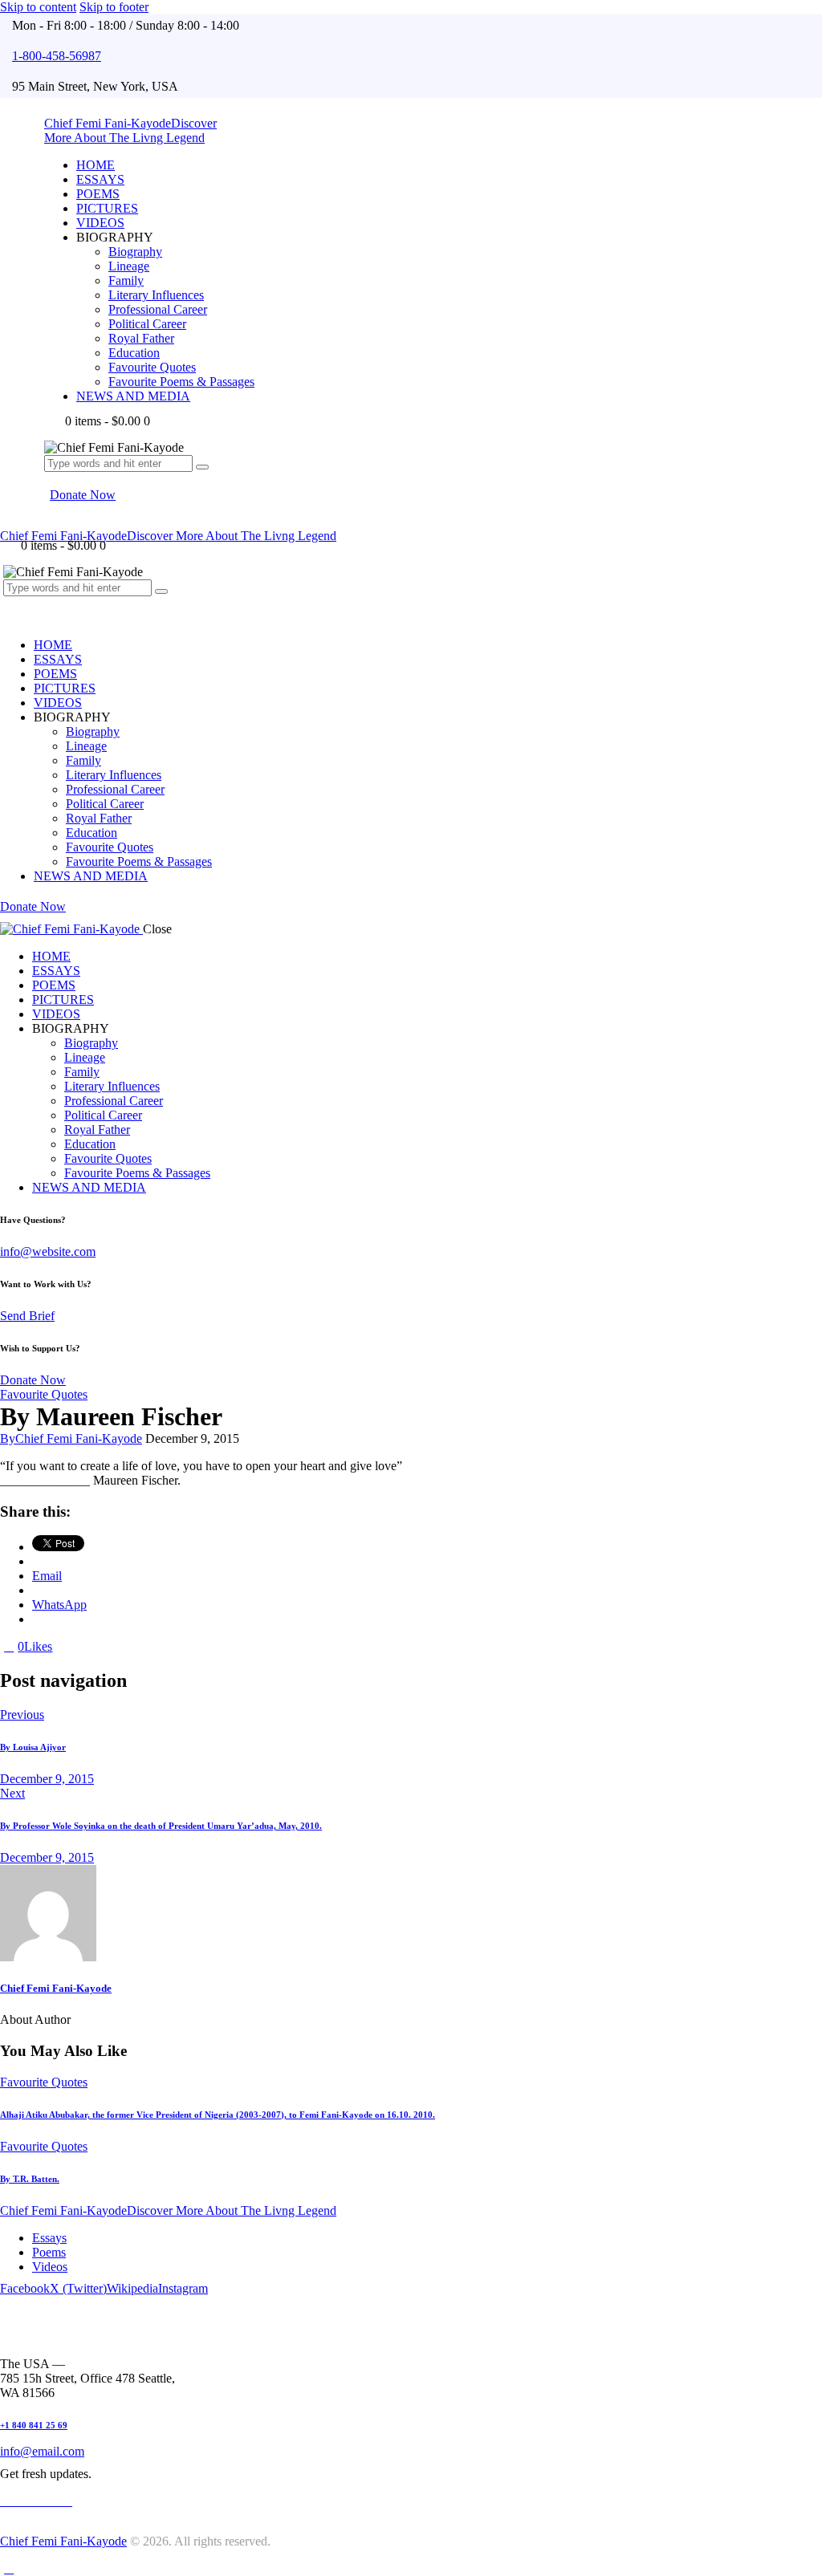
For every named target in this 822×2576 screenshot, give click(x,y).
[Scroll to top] (9, 2568)
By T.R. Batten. (30, 2179)
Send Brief (27, 1316)
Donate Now (33, 1380)
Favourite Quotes (44, 1394)
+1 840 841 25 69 (34, 2425)
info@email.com (42, 2451)
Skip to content (38, 7)
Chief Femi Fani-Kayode (56, 1988)
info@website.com (48, 1251)
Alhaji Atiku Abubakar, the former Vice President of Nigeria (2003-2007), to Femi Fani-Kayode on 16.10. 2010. (218, 2115)
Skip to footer (114, 7)
